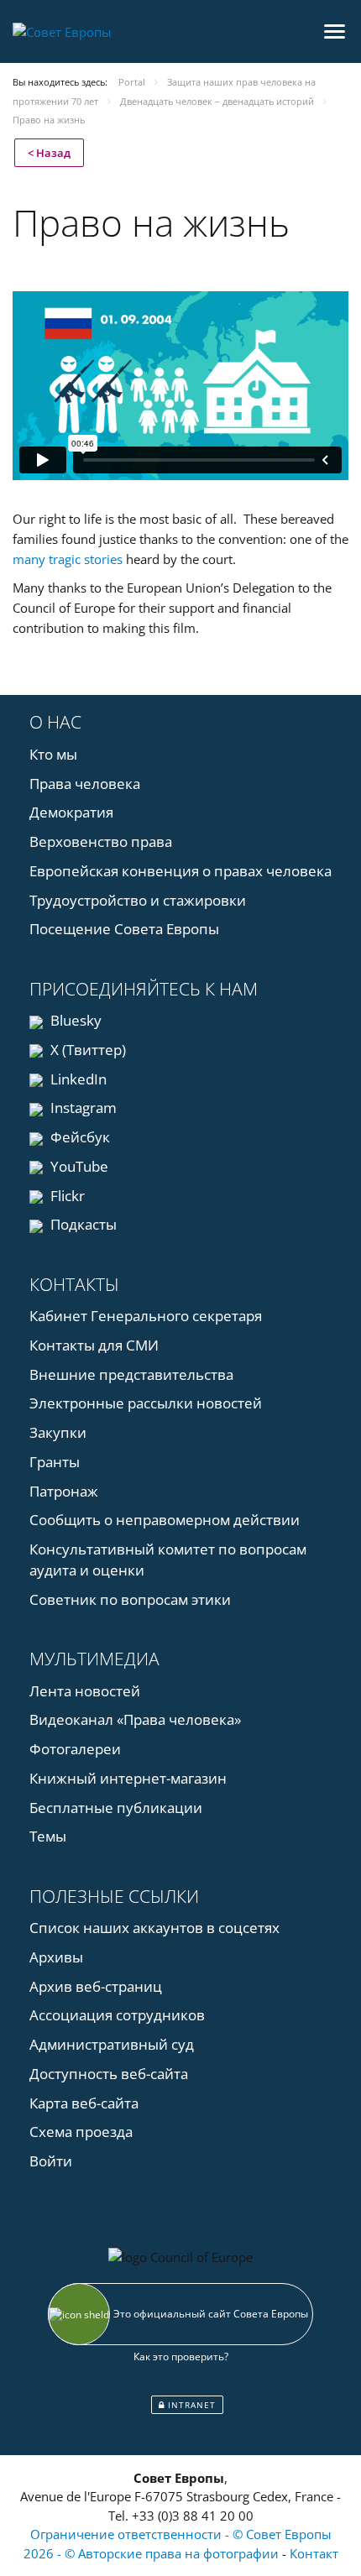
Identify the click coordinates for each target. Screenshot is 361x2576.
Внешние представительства (131, 1374)
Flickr (66, 1196)
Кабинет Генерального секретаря (146, 1316)
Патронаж (64, 1491)
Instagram (82, 1108)
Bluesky (74, 1020)
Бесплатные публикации (116, 1808)
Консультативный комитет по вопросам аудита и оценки (168, 1560)
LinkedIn (77, 1079)
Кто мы (53, 754)
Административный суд (112, 2044)
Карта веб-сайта (84, 2103)
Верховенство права (101, 841)
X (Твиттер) (86, 1050)
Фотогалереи (75, 1749)
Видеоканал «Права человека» (135, 1719)
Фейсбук (78, 1137)
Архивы (56, 1957)
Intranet (190, 2405)
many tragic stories (68, 559)
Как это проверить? (181, 2357)
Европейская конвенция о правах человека (180, 871)
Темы (48, 1836)
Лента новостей (85, 1691)
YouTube (78, 1166)
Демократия (71, 812)
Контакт (314, 2553)
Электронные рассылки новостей (146, 1403)
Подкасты (82, 1224)
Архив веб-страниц (96, 1986)
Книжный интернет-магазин (128, 1778)
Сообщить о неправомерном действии (165, 1520)
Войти (51, 2161)
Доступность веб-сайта (109, 2074)
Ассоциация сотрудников (117, 2015)
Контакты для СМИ (94, 1345)
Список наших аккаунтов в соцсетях (154, 1928)
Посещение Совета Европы (124, 929)
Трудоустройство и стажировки (138, 900)
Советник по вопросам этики (130, 1599)
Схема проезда (81, 2132)
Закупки (58, 1432)
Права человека (85, 784)
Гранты (55, 1462)
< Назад (49, 153)
